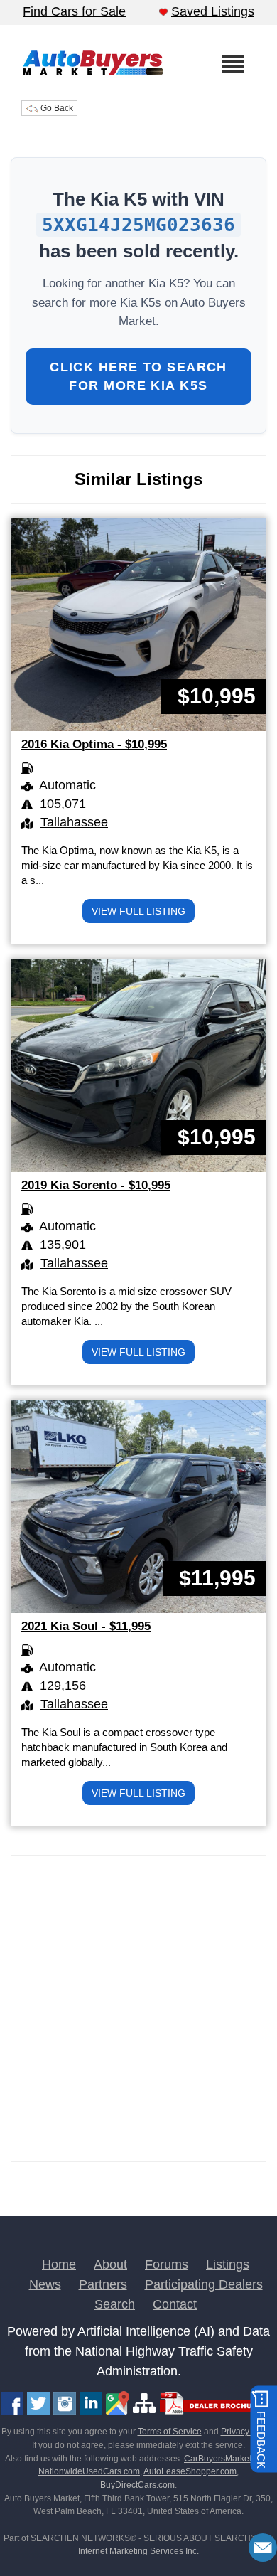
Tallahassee (74, 822)
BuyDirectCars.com (137, 2485)
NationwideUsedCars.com (89, 2471)
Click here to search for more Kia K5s (138, 376)
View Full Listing (138, 911)
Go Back (56, 108)
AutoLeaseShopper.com (190, 2471)
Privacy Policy (248, 2432)
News (45, 2284)
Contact (175, 2304)
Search (115, 2304)
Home (59, 2264)
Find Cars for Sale (74, 11)
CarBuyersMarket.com (227, 2459)
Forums (167, 2264)
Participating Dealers (204, 2284)
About (110, 2264)
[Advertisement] (138, 2008)
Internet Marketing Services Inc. (138, 2551)
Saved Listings (213, 11)
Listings (228, 2264)
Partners (103, 2284)
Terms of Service (170, 2432)
